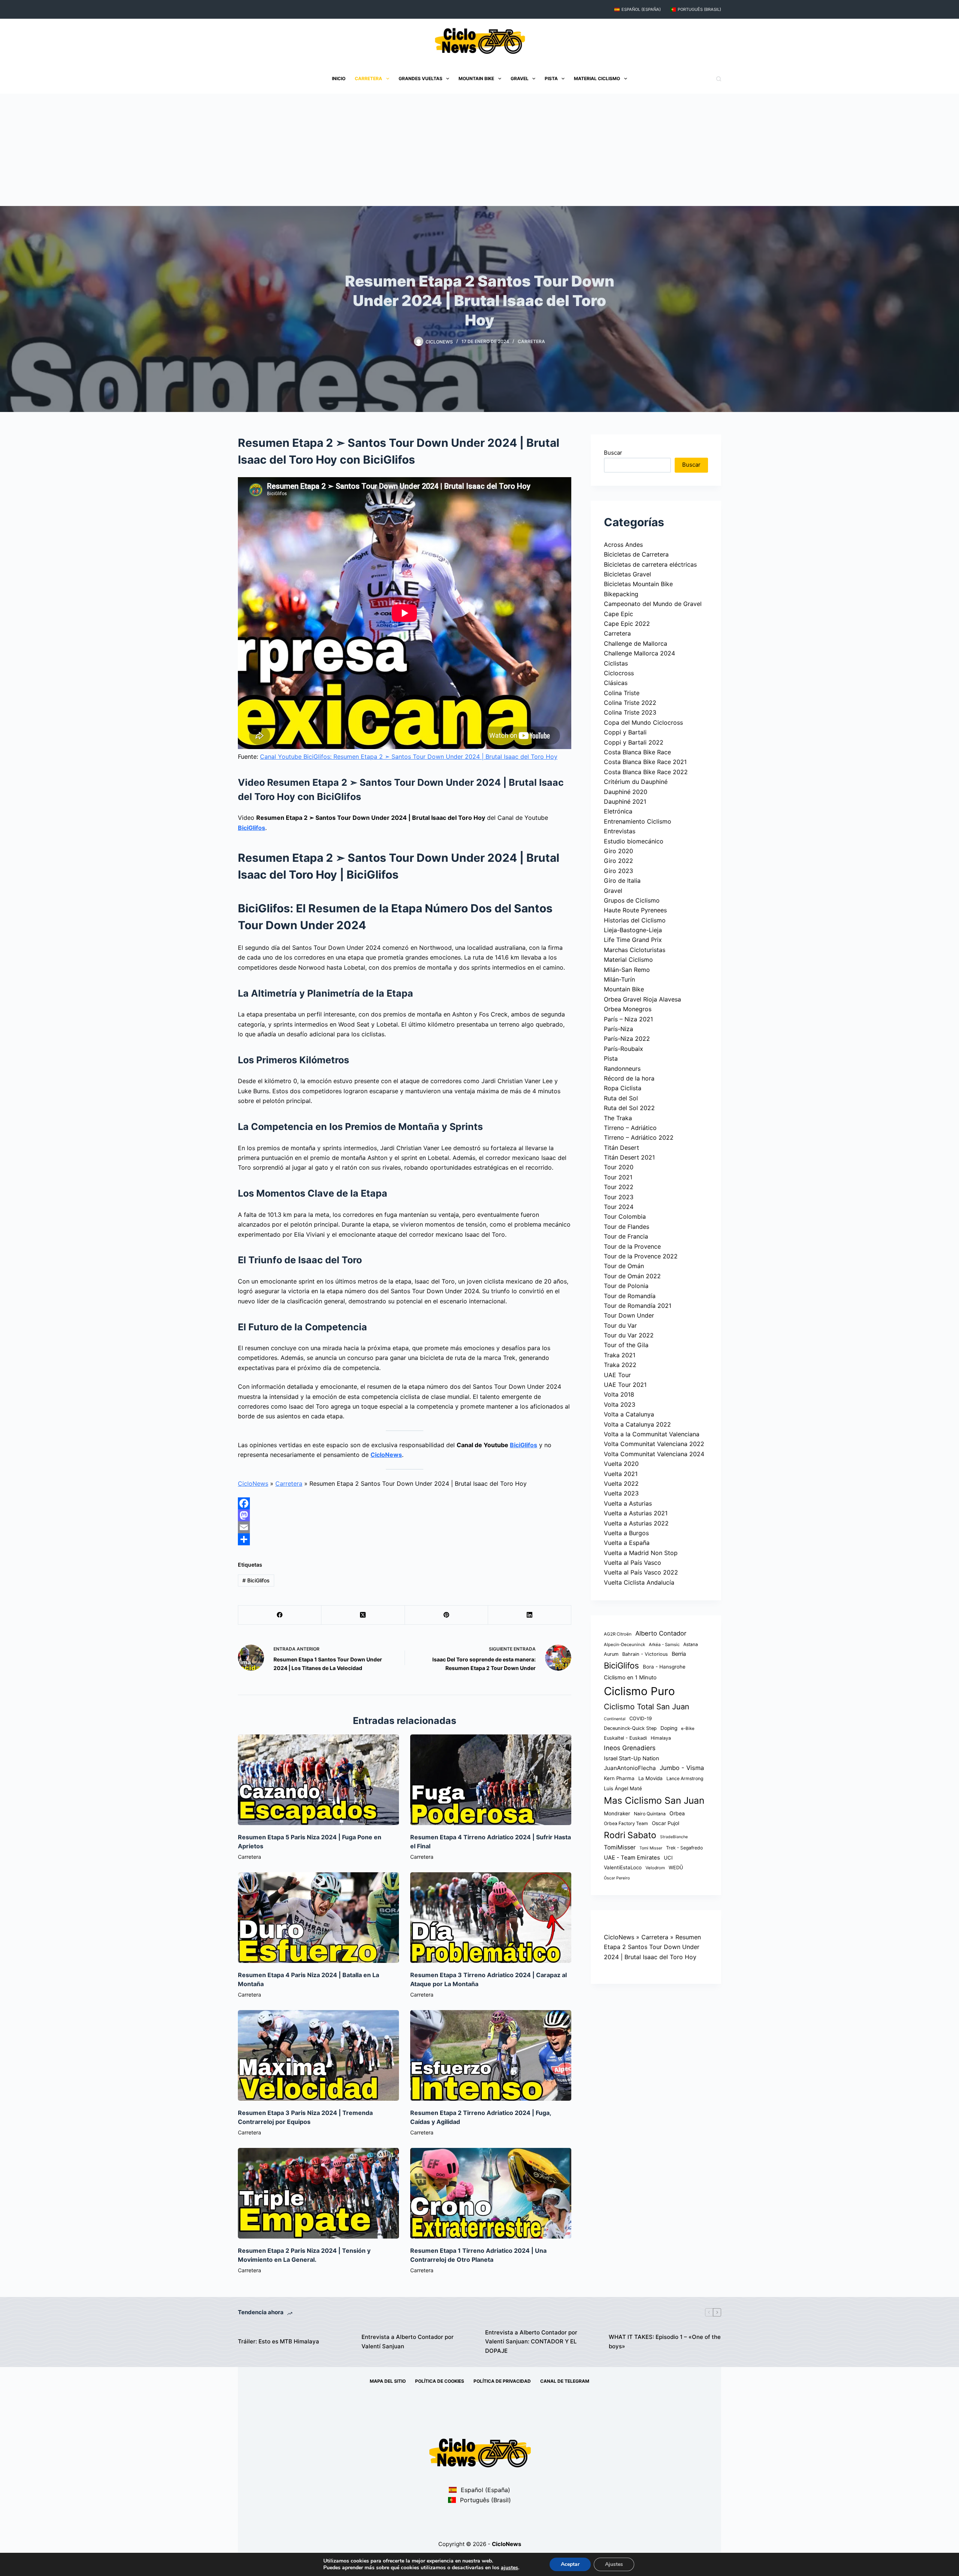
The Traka (618, 1118)
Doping (669, 1728)
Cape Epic (618, 613)
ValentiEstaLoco (623, 1867)
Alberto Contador (661, 1633)
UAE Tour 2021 (625, 1385)
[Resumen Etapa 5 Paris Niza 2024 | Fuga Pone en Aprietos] (318, 1780)
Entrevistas (620, 831)
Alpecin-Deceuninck (624, 1645)
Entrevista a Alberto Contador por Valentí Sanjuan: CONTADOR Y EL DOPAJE (531, 2342)
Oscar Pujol (665, 1823)
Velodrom (655, 1868)
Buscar (613, 453)
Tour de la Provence (632, 1246)
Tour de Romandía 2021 (638, 1306)
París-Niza (618, 1029)
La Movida (651, 1778)
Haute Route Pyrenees (635, 910)
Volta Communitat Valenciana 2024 (654, 1454)
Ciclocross (619, 673)
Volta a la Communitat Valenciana (652, 1434)
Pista (551, 78)
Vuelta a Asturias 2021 (636, 1513)
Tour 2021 (618, 1177)
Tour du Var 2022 (629, 1335)
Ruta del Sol (621, 1098)
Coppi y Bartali (625, 732)
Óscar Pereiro (617, 1878)
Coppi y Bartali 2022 (634, 742)
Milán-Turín (619, 979)
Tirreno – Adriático (630, 1128)
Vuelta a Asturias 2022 (636, 1523)
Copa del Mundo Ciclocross (643, 722)
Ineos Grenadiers (630, 1748)
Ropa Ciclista (623, 1088)
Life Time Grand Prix (633, 940)
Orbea (677, 1813)
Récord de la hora (629, 1078)
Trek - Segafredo (684, 1847)
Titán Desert (621, 1148)
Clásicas (616, 683)
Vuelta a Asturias (628, 1503)
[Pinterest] (447, 1615)
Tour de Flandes (627, 1227)
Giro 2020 (618, 851)
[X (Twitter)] (363, 1615)
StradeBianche (674, 1836)
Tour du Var (620, 1325)
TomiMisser (620, 1847)
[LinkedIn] (530, 1615)
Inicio (339, 78)
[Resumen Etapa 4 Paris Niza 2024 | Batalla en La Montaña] (318, 1918)
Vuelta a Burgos (626, 1533)
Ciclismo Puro (639, 1691)
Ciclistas (616, 663)
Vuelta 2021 (621, 1473)
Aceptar (570, 2564)
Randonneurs (622, 1068)
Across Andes (623, 545)
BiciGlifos (252, 828)
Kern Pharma (619, 1778)
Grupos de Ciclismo (632, 900)
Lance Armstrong (685, 1778)
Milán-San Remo (627, 970)
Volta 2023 (620, 1404)
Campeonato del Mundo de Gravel (653, 604)
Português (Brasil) (699, 9)
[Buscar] (719, 79)
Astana (691, 1644)
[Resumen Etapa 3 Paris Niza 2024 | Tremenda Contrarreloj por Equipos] (318, 2055)
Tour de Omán (624, 1266)
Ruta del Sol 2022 (629, 1108)
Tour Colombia (625, 1216)
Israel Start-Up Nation (632, 1758)
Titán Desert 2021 (629, 1157)
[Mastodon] (405, 1515)
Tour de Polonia (626, 1286)
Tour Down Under (629, 1315)
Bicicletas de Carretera (636, 554)
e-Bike (688, 1728)
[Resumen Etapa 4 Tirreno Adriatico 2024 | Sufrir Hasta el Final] (491, 1780)
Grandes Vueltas (420, 78)
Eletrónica (618, 811)
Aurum (611, 1654)
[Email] (405, 1527)
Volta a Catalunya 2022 (637, 1424)
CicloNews (386, 1455)
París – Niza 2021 (628, 1019)
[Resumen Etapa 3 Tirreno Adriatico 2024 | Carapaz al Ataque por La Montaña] (491, 1918)
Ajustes (614, 2564)
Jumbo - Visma (682, 1768)
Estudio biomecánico (634, 841)
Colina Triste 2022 (630, 703)
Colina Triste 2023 (630, 712)
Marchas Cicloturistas (635, 950)
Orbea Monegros (628, 1009)
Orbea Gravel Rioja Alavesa (642, 999)
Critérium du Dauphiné (636, 782)
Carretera (368, 78)
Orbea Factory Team (626, 1823)
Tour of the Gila (626, 1345)
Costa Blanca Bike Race (637, 752)
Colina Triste (622, 693)
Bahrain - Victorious (645, 1654)
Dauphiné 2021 (625, 801)
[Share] (405, 1539)
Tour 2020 (619, 1167)
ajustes (509, 2568)
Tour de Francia (626, 1236)
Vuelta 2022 (621, 1484)
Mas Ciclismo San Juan (654, 1800)
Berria (679, 1654)
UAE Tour (617, 1375)
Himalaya (661, 1738)
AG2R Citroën (618, 1634)
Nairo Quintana (650, 1814)
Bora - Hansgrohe (664, 1666)
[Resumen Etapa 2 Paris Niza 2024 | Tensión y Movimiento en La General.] (318, 2193)
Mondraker (617, 1813)
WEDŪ (676, 1868)
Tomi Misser (651, 1848)
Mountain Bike (476, 78)
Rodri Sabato (630, 1835)
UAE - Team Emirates (632, 1858)
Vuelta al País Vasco (633, 1563)
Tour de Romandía (630, 1295)
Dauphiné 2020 (626, 792)
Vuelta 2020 (621, 1464)
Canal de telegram (565, 2381)
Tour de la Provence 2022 (641, 1256)
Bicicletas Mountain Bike (638, 584)
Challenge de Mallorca (636, 643)
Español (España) (641, 9)
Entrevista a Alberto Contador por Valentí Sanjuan (408, 2342)
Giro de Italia (622, 881)
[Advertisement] (479, 150)
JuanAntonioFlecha (630, 1768)
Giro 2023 (618, 871)
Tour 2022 (619, 1187)
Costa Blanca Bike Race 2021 (645, 762)
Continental (615, 1719)
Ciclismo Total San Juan (647, 1707)
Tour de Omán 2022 (632, 1276)
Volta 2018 (619, 1394)
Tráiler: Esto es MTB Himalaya (279, 2341)
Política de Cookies (440, 2381)
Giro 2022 (618, 861)
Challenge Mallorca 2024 (639, 653)
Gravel (520, 78)
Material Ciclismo (597, 78)
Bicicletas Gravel (627, 574)
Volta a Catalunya (629, 1414)
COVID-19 (641, 1718)
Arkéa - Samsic (664, 1645)
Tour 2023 (619, 1197)
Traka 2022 (620, 1365)
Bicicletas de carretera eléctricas (650, 564)
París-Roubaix (624, 1049)
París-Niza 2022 (627, 1039)
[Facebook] (405, 1503)
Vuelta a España (627, 1543)
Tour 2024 (619, 1207)
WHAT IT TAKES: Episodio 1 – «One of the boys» (665, 2342)
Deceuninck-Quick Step (630, 1728)
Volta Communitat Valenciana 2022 (654, 1444)
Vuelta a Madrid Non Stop (641, 1553)
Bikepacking (621, 594)
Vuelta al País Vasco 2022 (641, 1572)
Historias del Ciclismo (635, 920)
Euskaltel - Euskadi (625, 1738)
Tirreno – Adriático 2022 (639, 1137)
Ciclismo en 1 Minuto (630, 1678)
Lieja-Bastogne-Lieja (633, 930)
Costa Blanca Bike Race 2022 (646, 772)
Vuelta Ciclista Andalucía (639, 1582)
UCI (668, 1858)
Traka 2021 (620, 1355)
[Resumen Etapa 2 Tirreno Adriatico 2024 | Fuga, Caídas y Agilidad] (491, 2055)
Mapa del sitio (388, 2381)
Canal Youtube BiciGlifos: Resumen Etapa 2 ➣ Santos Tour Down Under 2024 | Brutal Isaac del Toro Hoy (409, 757)
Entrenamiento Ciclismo (638, 821)
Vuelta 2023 (621, 1493)
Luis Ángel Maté (623, 1788)
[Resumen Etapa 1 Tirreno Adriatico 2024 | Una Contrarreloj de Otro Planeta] (491, 2193)
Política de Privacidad (502, 2381)
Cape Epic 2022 (627, 624)
